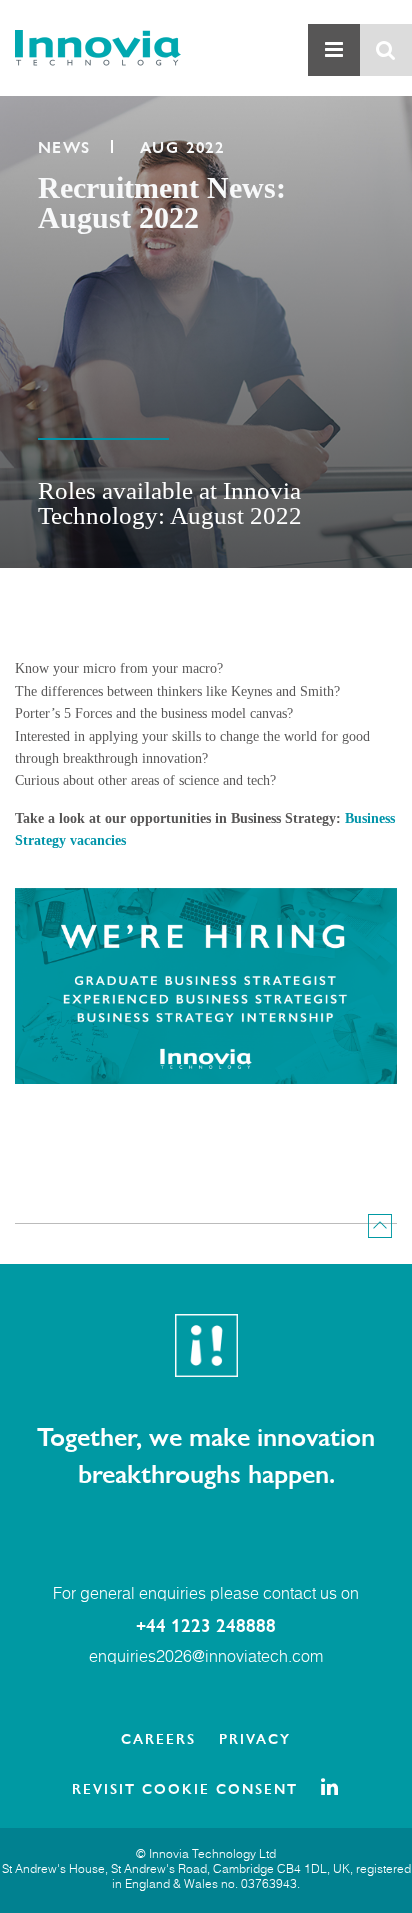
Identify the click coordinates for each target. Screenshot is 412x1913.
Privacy (255, 1738)
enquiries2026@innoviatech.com (206, 1658)
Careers (158, 1738)
